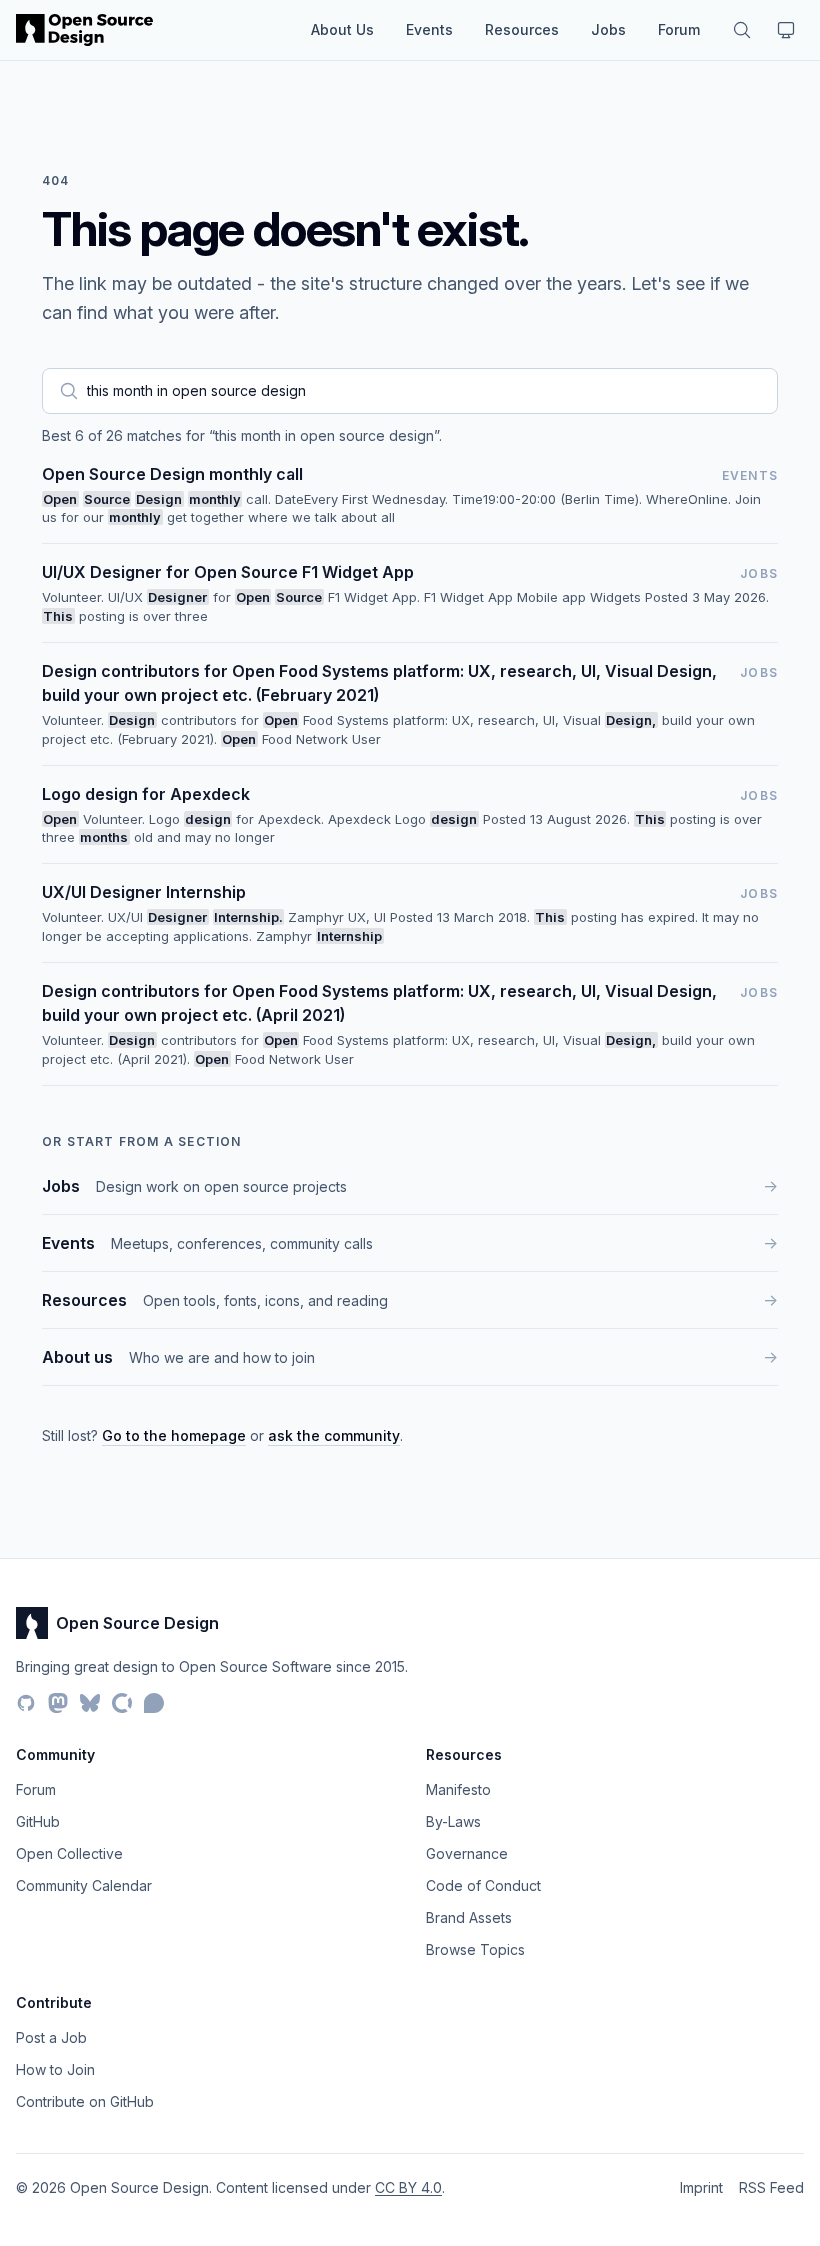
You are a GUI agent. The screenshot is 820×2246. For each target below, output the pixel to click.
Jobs (608, 29)
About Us (342, 29)
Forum (679, 29)
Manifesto (458, 1789)
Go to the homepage (174, 1435)
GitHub (38, 1821)
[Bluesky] (90, 1703)
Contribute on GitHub (85, 2101)
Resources (522, 29)
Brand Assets (469, 1917)
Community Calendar (84, 1885)
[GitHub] (26, 1703)
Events (429, 29)
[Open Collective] (122, 1703)
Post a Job (51, 2037)
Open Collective (69, 1853)
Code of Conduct (483, 1885)
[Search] (742, 30)
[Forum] (154, 1703)
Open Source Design (137, 1623)
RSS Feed (771, 2187)
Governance (467, 1853)
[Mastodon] (58, 1703)
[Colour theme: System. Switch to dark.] (786, 30)
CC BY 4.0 (408, 2187)
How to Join (55, 2069)
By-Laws (453, 1821)
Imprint (701, 2187)
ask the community (334, 1435)
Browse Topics (475, 1949)
